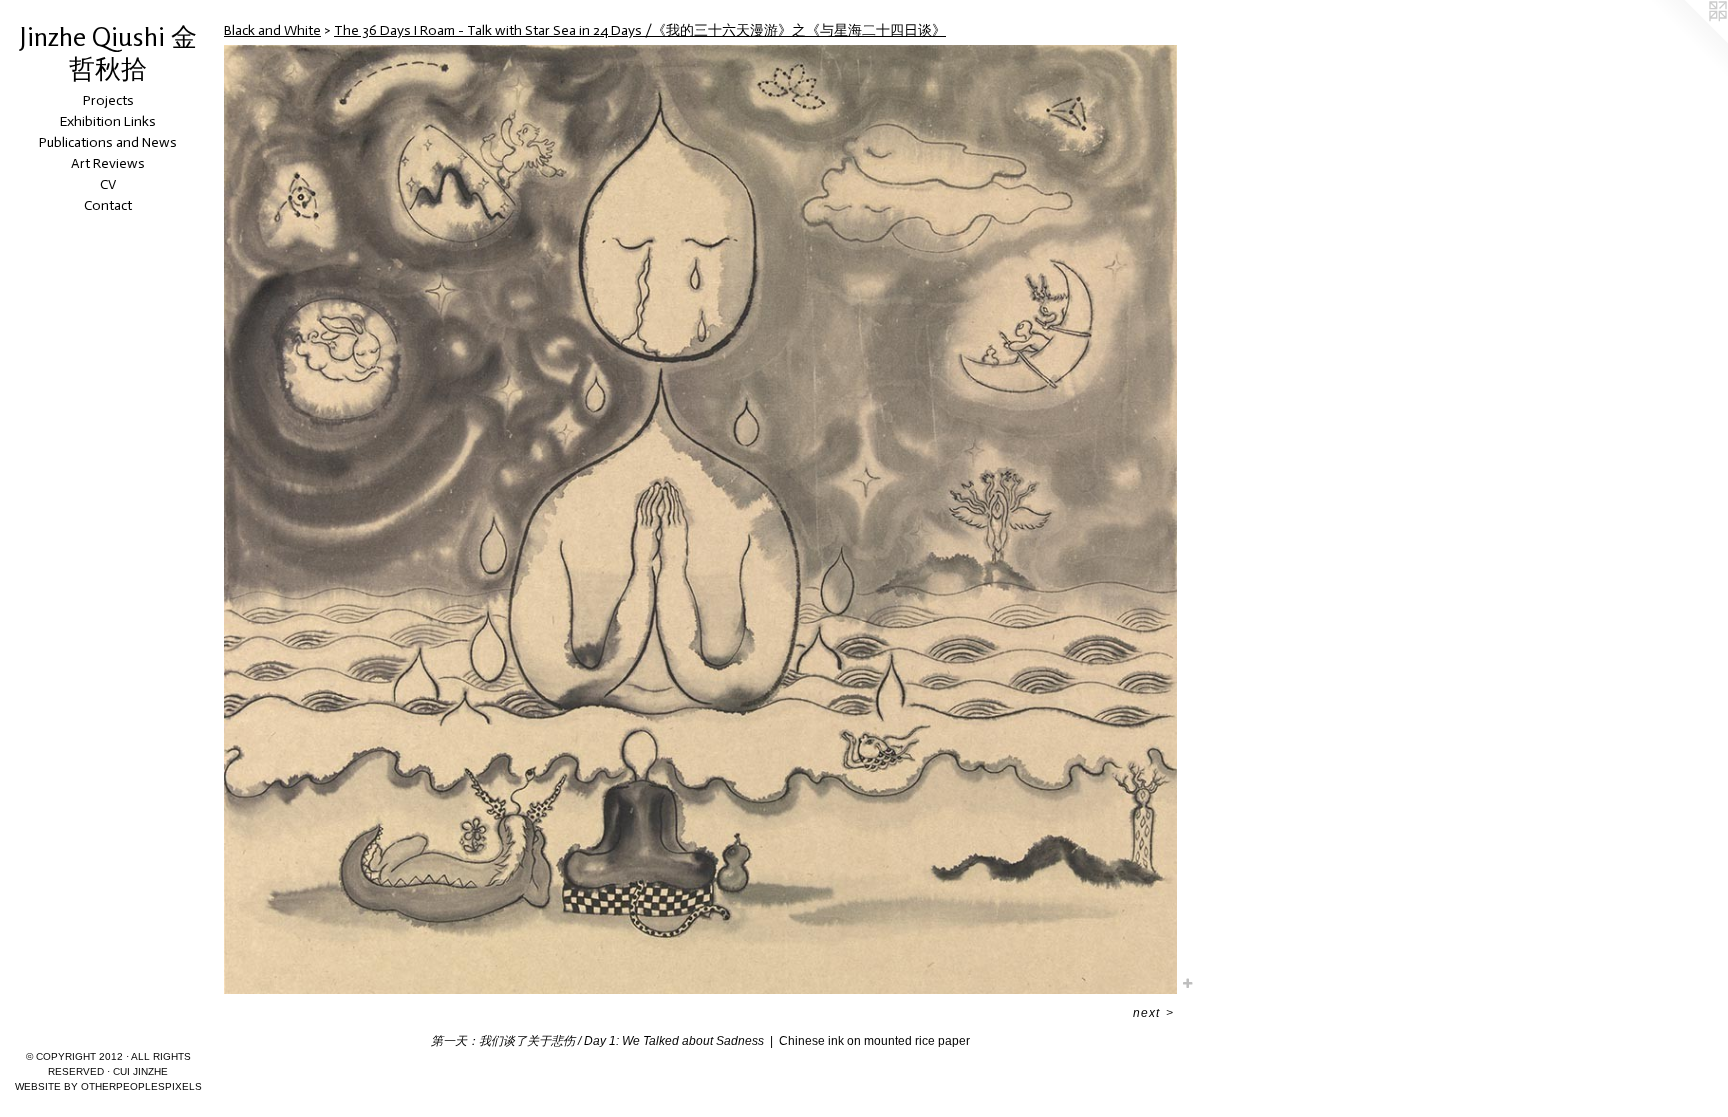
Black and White (272, 30)
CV (108, 184)
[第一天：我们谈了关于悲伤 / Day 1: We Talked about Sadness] (700, 519)
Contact (108, 205)
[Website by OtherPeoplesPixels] (1688, 40)
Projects (108, 100)
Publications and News (108, 142)
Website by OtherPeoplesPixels (108, 1086)
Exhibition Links (108, 121)
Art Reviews (108, 163)
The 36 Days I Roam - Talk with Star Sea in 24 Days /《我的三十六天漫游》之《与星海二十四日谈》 (640, 30)
